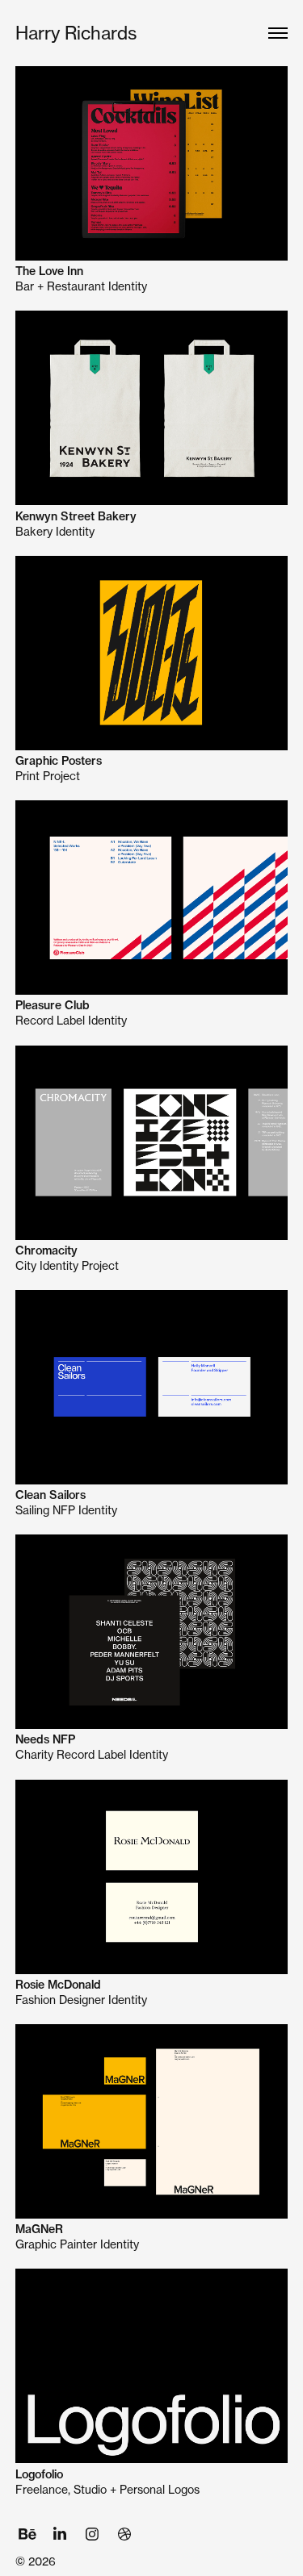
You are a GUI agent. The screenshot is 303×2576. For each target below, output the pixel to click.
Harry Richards (76, 33)
